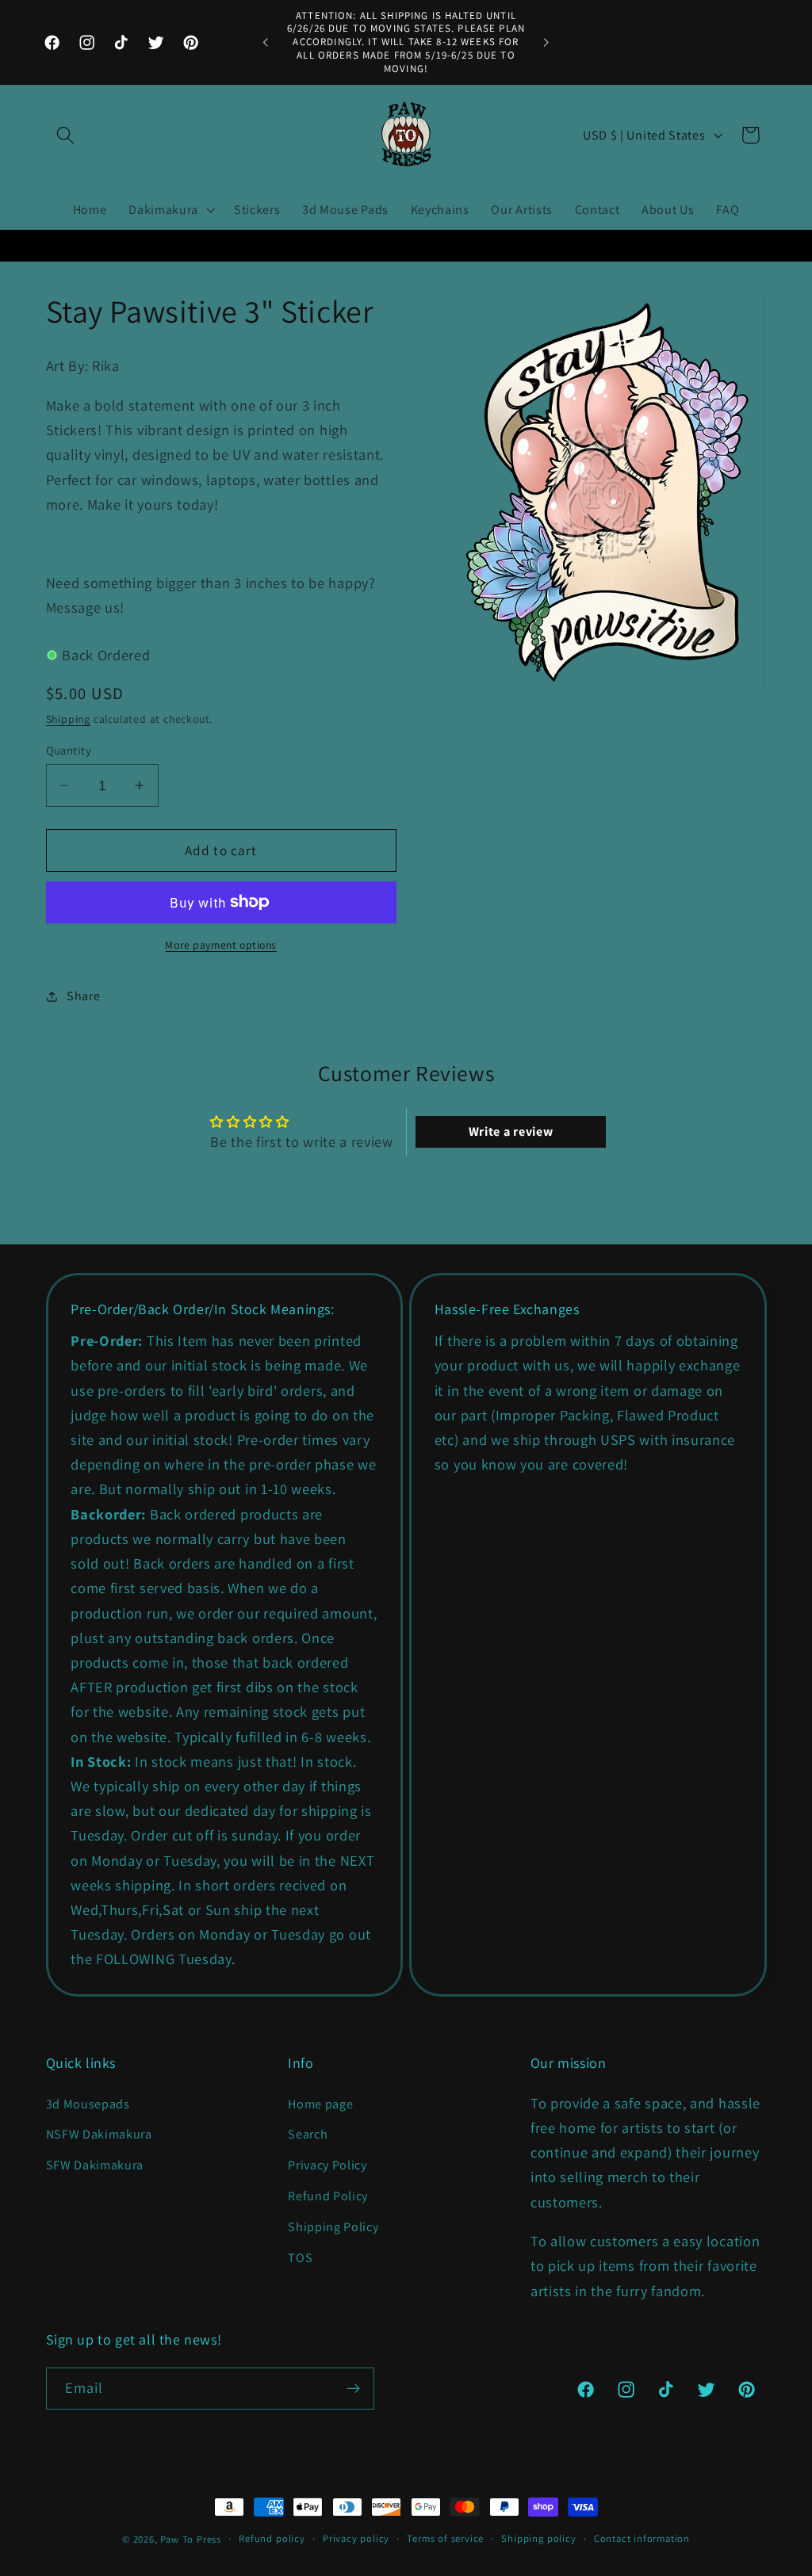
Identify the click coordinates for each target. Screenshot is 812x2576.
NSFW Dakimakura (99, 2134)
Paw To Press (191, 2539)
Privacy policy (356, 2538)
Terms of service (445, 2538)
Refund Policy (328, 2196)
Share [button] (83, 996)
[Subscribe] (353, 2389)
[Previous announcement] (266, 43)
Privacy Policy (327, 2165)
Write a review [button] (511, 1131)
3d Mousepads (88, 2104)
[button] (66, 135)
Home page (320, 2104)
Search (308, 2134)
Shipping (68, 719)
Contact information (642, 2538)
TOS (300, 2258)
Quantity (69, 750)
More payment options (221, 945)
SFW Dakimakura (95, 2165)
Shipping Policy (333, 2227)
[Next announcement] (546, 43)
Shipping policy (538, 2538)
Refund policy (272, 2538)
